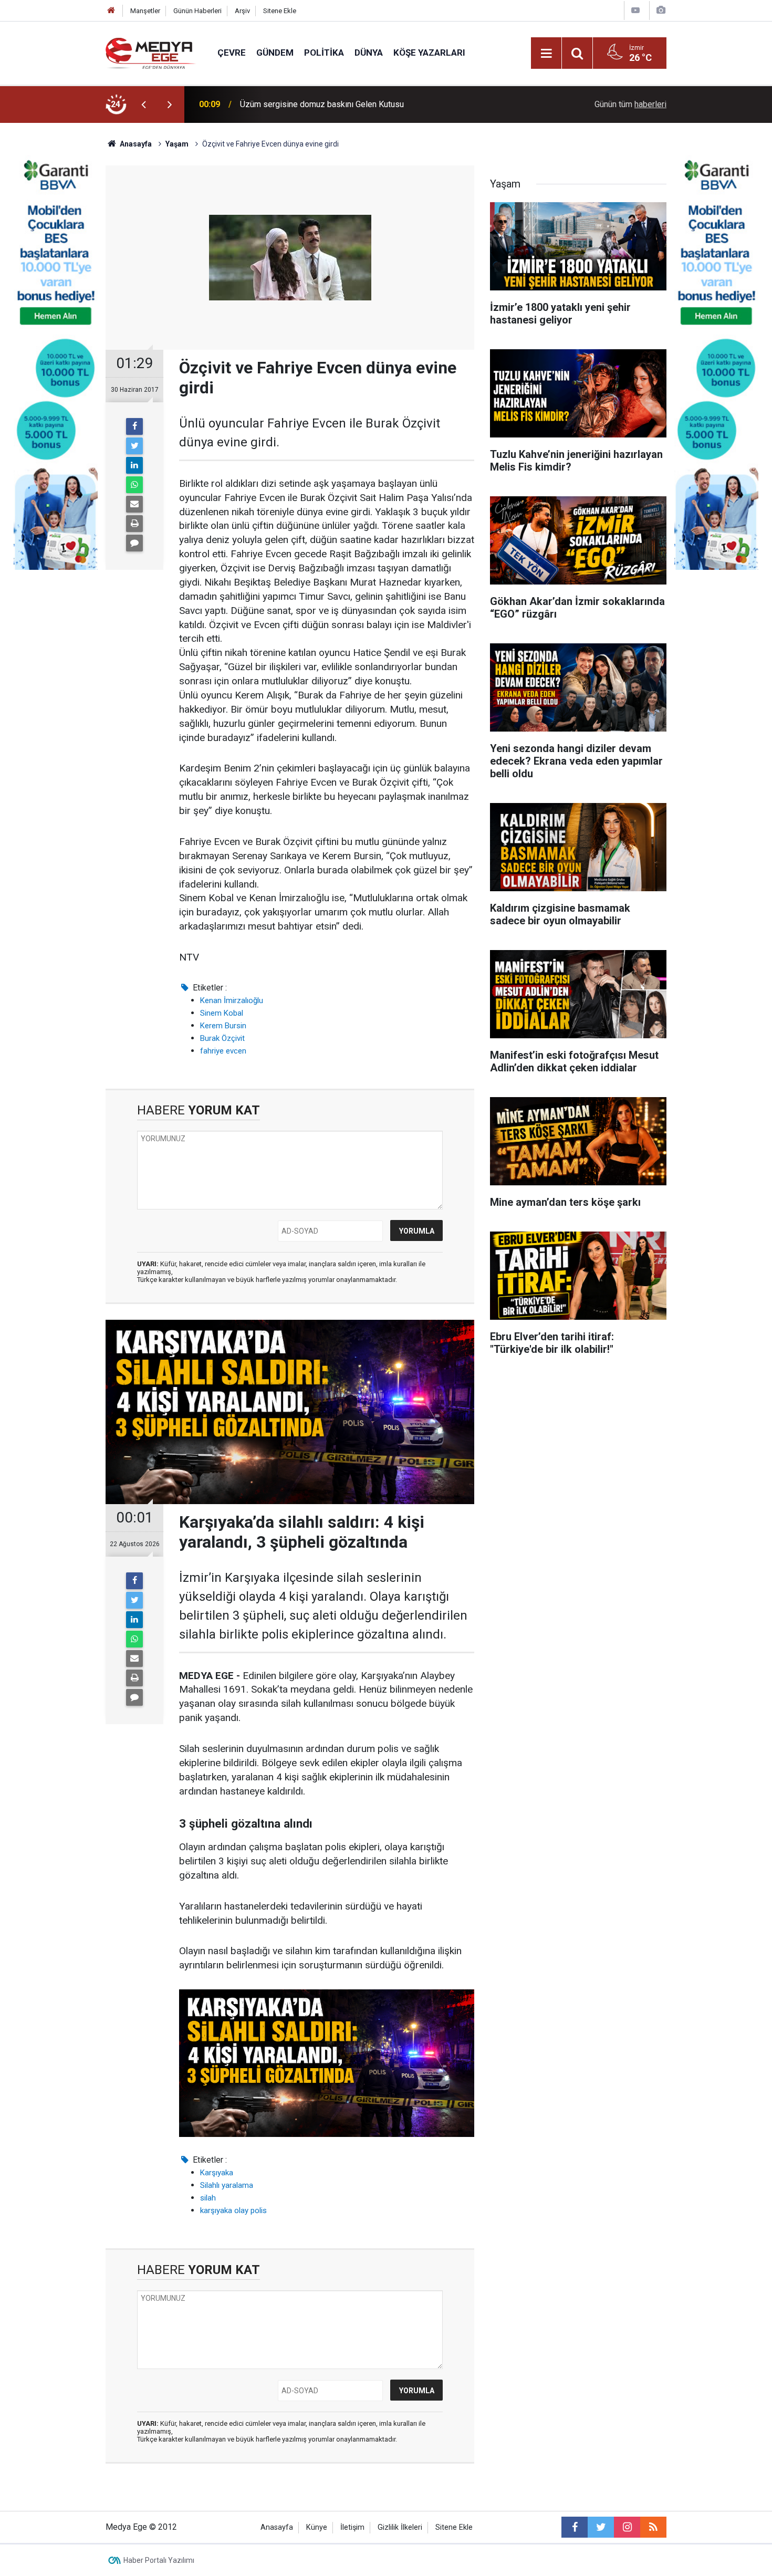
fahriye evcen (223, 1051)
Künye (317, 2527)
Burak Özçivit (222, 1038)
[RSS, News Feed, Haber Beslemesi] (653, 2527)
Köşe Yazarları (429, 53)
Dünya (369, 53)
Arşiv (242, 11)
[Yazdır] (134, 524)
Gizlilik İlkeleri (400, 2527)
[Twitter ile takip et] (601, 2527)
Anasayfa (277, 2527)
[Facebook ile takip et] (575, 2527)
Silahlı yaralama (227, 2185)
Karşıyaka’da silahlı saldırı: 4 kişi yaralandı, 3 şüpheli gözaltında (354, 104)
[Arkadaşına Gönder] (134, 504)
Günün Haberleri (197, 11)
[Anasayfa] (111, 11)
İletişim (352, 2527)
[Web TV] (635, 10)
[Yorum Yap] (134, 543)
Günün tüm (630, 104)
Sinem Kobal (222, 1013)
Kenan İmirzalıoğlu (232, 1000)
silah (208, 2198)
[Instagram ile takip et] (627, 2527)
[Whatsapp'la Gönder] (134, 485)
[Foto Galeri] (661, 10)
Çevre (232, 53)
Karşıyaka (217, 2173)
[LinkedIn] (134, 465)
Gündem (275, 53)
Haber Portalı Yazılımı (159, 2560)
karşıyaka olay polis (233, 2210)
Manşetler (145, 11)
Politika (324, 53)
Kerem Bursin (223, 1026)
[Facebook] (134, 426)
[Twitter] (134, 446)
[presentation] (143, 105)
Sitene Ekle (280, 11)
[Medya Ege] (151, 52)
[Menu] (546, 54)
